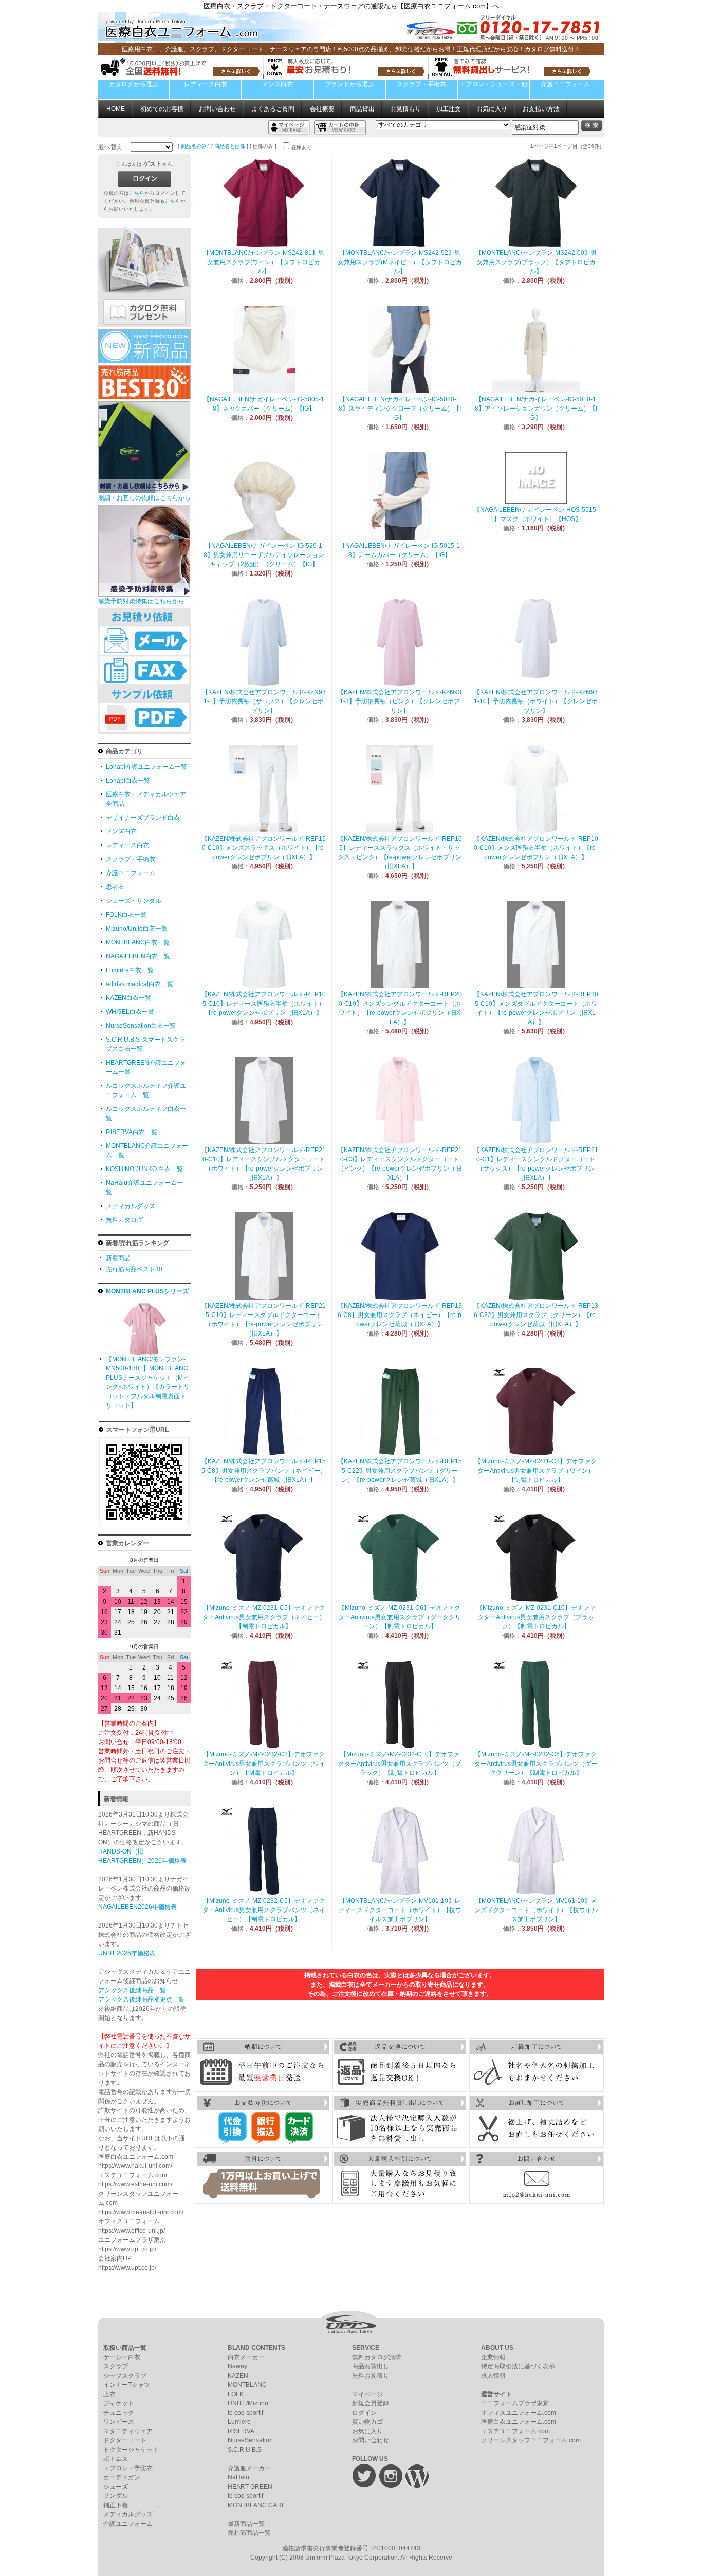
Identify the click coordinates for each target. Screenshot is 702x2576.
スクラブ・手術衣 (421, 84)
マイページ (367, 2394)
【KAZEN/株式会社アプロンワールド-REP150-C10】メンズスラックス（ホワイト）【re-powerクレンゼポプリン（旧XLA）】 (264, 848)
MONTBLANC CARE (257, 2505)
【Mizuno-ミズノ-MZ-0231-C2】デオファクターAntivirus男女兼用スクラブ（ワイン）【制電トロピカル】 (536, 1471)
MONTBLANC (247, 2385)
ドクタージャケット (131, 2450)
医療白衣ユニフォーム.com (519, 2422)
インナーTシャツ (127, 2385)
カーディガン (122, 2477)
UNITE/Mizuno (248, 2403)
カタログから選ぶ (134, 84)
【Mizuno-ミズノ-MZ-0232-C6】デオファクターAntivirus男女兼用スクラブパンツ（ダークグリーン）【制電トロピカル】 (536, 1764)
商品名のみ (194, 146)
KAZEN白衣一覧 (128, 998)
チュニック (119, 2413)
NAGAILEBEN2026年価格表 (137, 1907)
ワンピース (119, 2422)
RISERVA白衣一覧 (132, 1132)
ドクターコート (125, 2440)
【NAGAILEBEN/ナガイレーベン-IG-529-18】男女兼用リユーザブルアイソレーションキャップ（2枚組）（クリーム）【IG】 (264, 555)
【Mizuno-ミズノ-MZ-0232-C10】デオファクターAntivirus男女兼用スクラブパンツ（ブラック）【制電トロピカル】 (400, 1764)
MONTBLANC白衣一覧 (138, 942)
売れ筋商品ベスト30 (134, 1269)
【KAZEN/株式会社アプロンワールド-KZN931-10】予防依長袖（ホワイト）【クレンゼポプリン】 (536, 701)
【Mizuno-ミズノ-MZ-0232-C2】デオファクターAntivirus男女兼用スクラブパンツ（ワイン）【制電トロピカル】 (264, 1764)
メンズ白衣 (278, 84)
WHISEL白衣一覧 (130, 1012)
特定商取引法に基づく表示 (518, 2366)
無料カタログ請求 (377, 2357)
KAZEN (238, 2376)
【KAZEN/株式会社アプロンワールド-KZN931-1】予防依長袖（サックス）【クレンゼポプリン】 (264, 701)
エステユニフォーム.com (515, 2431)
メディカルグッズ (131, 1206)
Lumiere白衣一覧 (130, 970)
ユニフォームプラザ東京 (515, 2403)
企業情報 (493, 2357)
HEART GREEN (250, 2487)
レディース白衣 (206, 84)
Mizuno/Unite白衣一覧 (137, 929)
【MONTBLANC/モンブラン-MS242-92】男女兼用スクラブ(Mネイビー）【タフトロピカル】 (400, 262)
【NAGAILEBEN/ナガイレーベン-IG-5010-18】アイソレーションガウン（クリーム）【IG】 (536, 409)
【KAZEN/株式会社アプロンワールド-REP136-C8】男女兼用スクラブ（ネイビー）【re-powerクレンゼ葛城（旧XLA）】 (400, 1315)
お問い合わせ (217, 109)
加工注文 (449, 109)
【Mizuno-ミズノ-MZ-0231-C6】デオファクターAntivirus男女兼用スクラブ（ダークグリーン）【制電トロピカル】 (400, 1617)
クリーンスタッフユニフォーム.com (531, 2440)
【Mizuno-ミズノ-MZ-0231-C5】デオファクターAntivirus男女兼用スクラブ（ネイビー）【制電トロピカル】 (264, 1617)
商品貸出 (362, 109)
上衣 (109, 2394)
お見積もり (405, 109)
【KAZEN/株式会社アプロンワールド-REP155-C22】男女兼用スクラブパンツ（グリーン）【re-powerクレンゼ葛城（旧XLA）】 (400, 1471)
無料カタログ (124, 1220)
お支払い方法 (541, 109)
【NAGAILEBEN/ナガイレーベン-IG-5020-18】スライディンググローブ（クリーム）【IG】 (400, 409)
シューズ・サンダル (134, 901)
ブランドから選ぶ (349, 84)
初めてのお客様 (162, 109)
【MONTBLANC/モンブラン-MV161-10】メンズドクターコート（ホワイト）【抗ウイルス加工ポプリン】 (536, 1910)
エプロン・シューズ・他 (493, 84)
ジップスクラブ (125, 2376)
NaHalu (238, 2477)
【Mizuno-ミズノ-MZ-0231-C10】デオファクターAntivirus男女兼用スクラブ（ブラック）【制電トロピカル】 (536, 1617)
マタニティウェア (128, 2431)
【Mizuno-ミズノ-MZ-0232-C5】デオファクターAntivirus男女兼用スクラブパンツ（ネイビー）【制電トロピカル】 (264, 1910)
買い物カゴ (367, 2422)
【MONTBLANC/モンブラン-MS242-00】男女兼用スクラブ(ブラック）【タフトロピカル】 (536, 262)
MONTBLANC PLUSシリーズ (147, 1291)
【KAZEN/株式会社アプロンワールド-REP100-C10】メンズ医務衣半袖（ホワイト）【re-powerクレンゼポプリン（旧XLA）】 (536, 848)
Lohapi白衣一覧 (128, 781)
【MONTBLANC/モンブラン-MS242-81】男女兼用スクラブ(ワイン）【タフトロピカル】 (264, 262)
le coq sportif (245, 2413)
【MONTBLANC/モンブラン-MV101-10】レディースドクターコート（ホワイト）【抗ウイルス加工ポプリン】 (400, 1910)
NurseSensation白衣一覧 (141, 1026)
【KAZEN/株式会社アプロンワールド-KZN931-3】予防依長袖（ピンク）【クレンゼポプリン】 (400, 701)
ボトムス (116, 2459)
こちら (137, 193)
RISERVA (241, 2431)
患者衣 (115, 887)
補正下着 (116, 2505)
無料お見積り (371, 2376)
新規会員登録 (371, 2403)
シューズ (116, 2487)
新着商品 (118, 1258)
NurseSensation (250, 2440)
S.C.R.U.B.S (245, 2450)
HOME (116, 109)
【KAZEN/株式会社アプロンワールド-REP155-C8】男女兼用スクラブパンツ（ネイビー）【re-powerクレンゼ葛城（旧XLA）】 (264, 1471)
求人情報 (493, 2376)
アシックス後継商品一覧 (132, 1990)
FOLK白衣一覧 (126, 915)
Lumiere (239, 2422)
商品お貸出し (371, 2366)
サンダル (116, 2496)
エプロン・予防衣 (128, 2468)
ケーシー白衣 (122, 2357)
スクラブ (116, 2366)
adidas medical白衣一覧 (140, 984)
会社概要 (322, 109)
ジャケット (119, 2403)
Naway (237, 2366)
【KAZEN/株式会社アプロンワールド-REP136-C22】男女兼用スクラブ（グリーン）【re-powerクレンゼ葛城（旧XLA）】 (536, 1315)
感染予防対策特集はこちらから (141, 601)
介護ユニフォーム (565, 84)
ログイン (364, 2413)
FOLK (236, 2394)
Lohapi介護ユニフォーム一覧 (146, 767)
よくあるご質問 (273, 109)
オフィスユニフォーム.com (519, 2413)
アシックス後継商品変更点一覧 (141, 1999)
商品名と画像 (230, 146)
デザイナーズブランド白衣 (143, 818)
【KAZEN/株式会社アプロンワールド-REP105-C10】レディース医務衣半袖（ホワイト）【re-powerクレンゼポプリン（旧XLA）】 (264, 1004)
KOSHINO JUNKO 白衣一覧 (144, 1169)
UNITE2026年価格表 (127, 1953)
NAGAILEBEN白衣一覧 (138, 956)
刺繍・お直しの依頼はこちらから (144, 498)
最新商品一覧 (246, 2524)
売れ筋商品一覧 (249, 2533)
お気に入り (492, 109)
